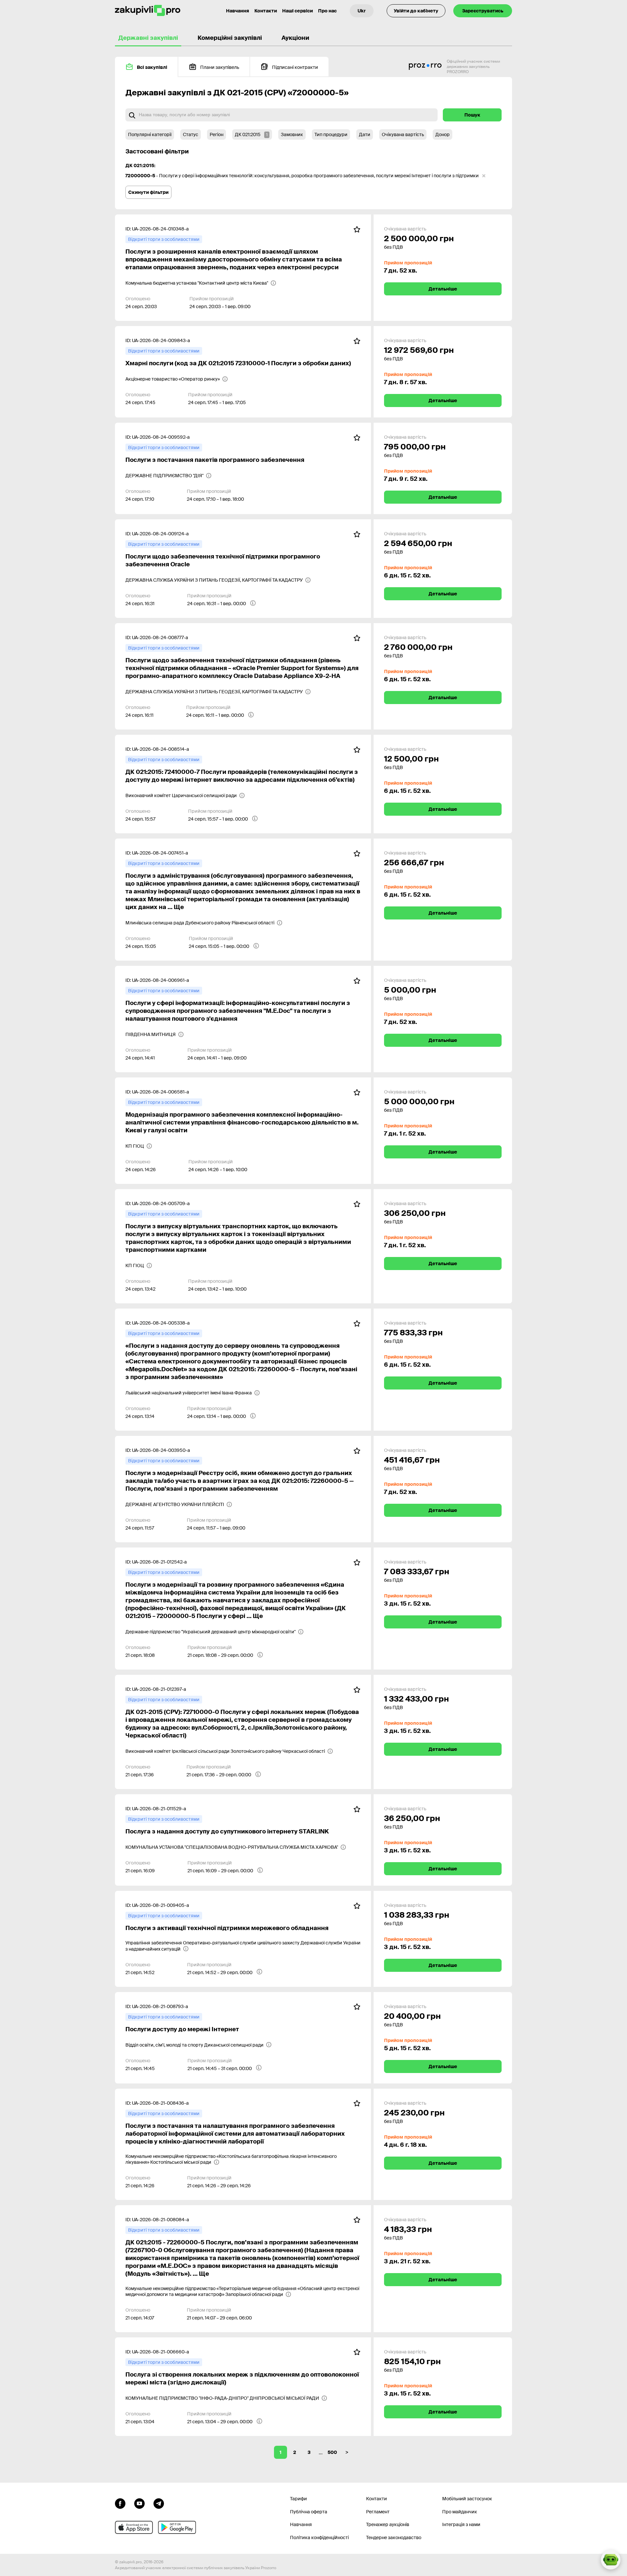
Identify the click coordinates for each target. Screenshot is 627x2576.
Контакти (266, 11)
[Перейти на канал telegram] (159, 2503)
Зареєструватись (483, 11)
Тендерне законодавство (394, 2537)
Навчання (238, 11)
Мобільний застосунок (467, 2499)
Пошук (472, 115)
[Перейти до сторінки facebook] (120, 2503)
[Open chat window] (611, 2560)
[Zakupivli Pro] (148, 11)
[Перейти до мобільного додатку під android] (177, 2527)
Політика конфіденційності (319, 2537)
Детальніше (443, 289)
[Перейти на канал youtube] (139, 2503)
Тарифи (298, 2499)
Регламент (378, 2512)
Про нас (327, 11)
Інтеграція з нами (461, 2524)
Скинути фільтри (148, 192)
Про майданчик (460, 2512)
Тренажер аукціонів (388, 2524)
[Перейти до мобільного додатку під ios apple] (134, 2527)
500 (332, 2452)
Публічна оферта (309, 2512)
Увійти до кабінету (416, 11)
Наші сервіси (297, 11)
